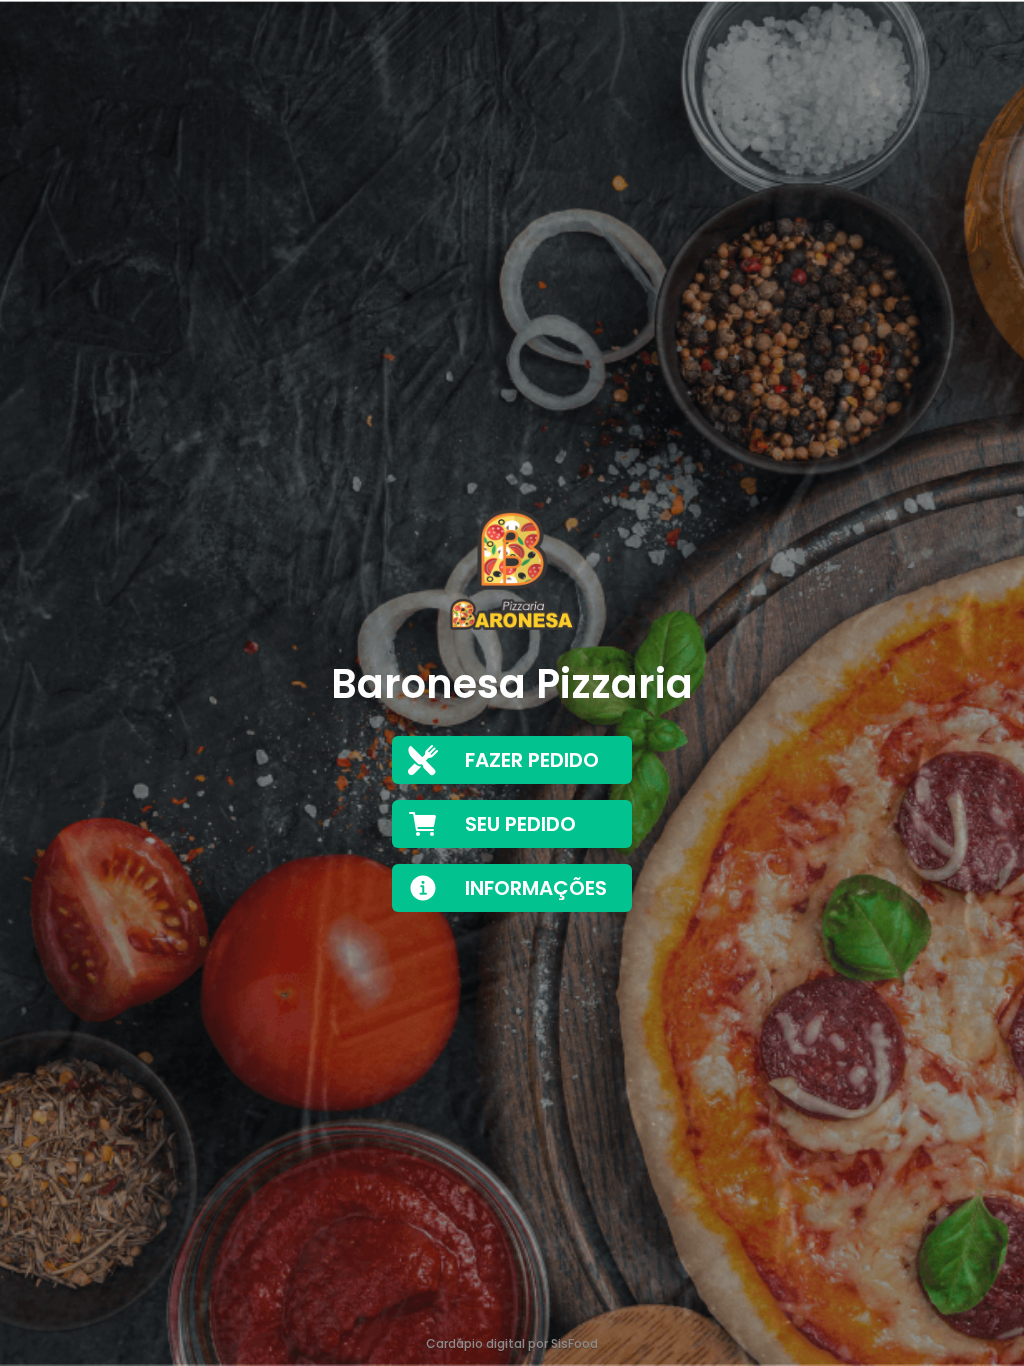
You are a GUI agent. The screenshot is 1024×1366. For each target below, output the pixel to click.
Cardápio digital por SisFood (512, 1343)
